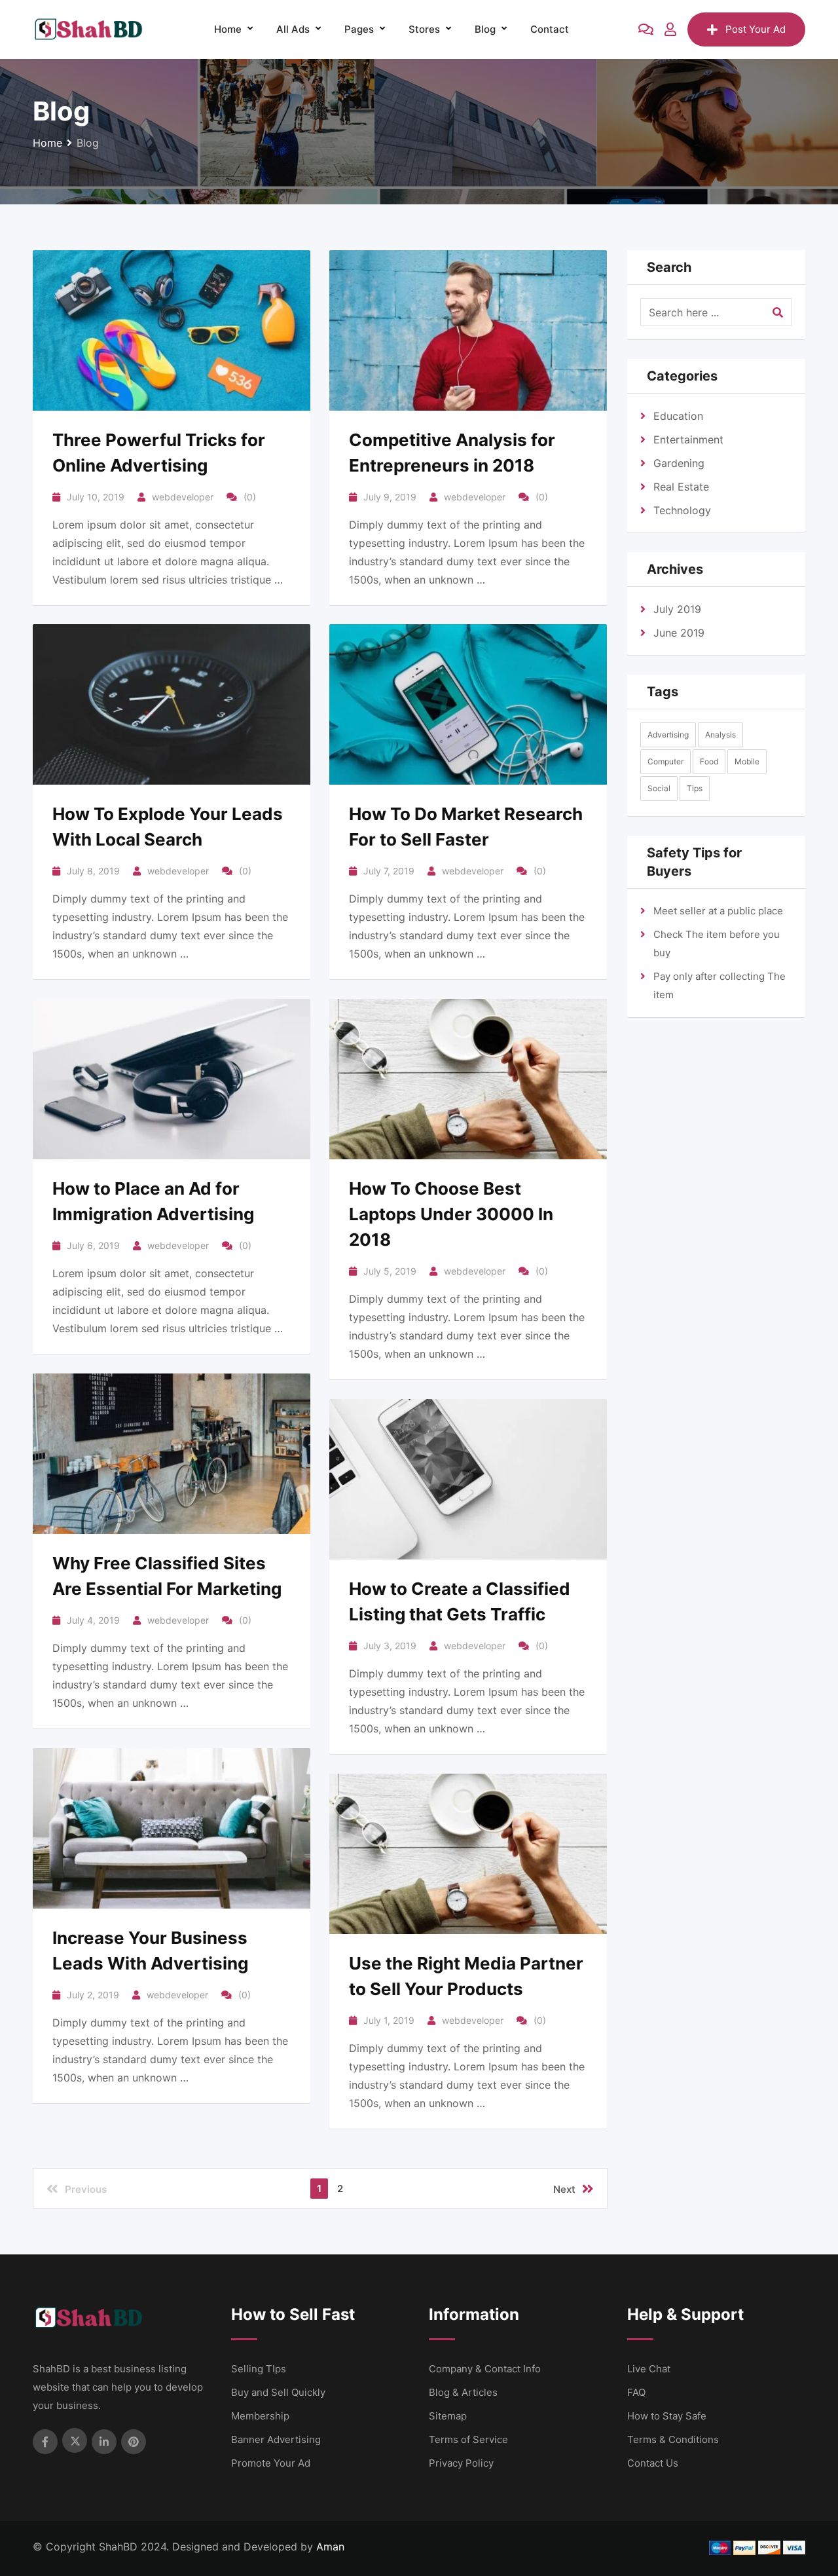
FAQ (636, 2392)
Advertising (668, 735)
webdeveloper (183, 497)
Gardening (679, 463)
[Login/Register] (670, 29)
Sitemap (448, 2416)
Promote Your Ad (271, 2463)
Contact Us (653, 2463)
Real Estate (681, 487)
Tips (695, 788)
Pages (359, 29)
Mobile (747, 761)
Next (564, 2189)
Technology (682, 510)
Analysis (720, 735)
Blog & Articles (463, 2392)
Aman (330, 2547)
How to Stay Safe (667, 2416)
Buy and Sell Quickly (278, 2392)
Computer (665, 761)
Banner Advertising (276, 2439)
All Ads (293, 29)
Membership (260, 2416)
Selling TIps (259, 2369)
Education (678, 416)
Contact (550, 29)
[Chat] (646, 29)
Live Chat (649, 2369)
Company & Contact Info (485, 2369)
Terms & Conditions (673, 2439)
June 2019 (679, 633)
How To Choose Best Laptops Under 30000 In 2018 (451, 1214)
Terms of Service (468, 2439)
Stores (424, 29)
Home (228, 29)
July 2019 (677, 609)
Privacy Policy (461, 2463)
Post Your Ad (756, 29)
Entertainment (688, 439)
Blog (485, 29)
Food (709, 761)
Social (659, 788)
